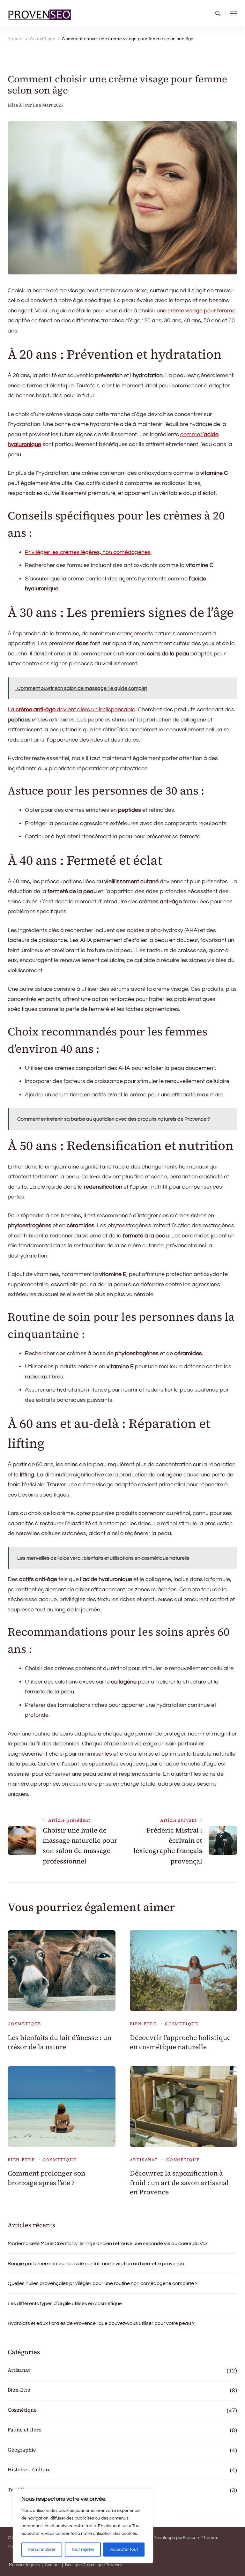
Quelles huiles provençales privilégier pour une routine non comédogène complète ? (103, 2283)
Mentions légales (24, 2565)
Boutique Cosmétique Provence (94, 2565)
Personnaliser (42, 2550)
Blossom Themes (200, 2538)
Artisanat (144, 2160)
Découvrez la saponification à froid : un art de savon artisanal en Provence (179, 2183)
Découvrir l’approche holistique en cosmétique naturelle (180, 2042)
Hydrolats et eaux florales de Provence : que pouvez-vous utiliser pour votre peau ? (101, 2323)
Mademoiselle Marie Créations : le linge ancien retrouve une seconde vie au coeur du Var (108, 2244)
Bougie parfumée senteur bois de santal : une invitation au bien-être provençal (97, 2264)
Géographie (22, 2450)
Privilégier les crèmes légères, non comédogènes (88, 552)
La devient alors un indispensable (71, 709)
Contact (52, 2565)
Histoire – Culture (29, 2469)
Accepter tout (124, 2550)
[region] (83, 2526)
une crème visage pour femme (196, 311)
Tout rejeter (83, 2550)
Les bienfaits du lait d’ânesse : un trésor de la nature (59, 2042)
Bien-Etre (143, 2024)
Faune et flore (25, 2430)
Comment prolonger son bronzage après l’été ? (46, 2178)
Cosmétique (24, 2024)
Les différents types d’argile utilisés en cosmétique (65, 2303)
